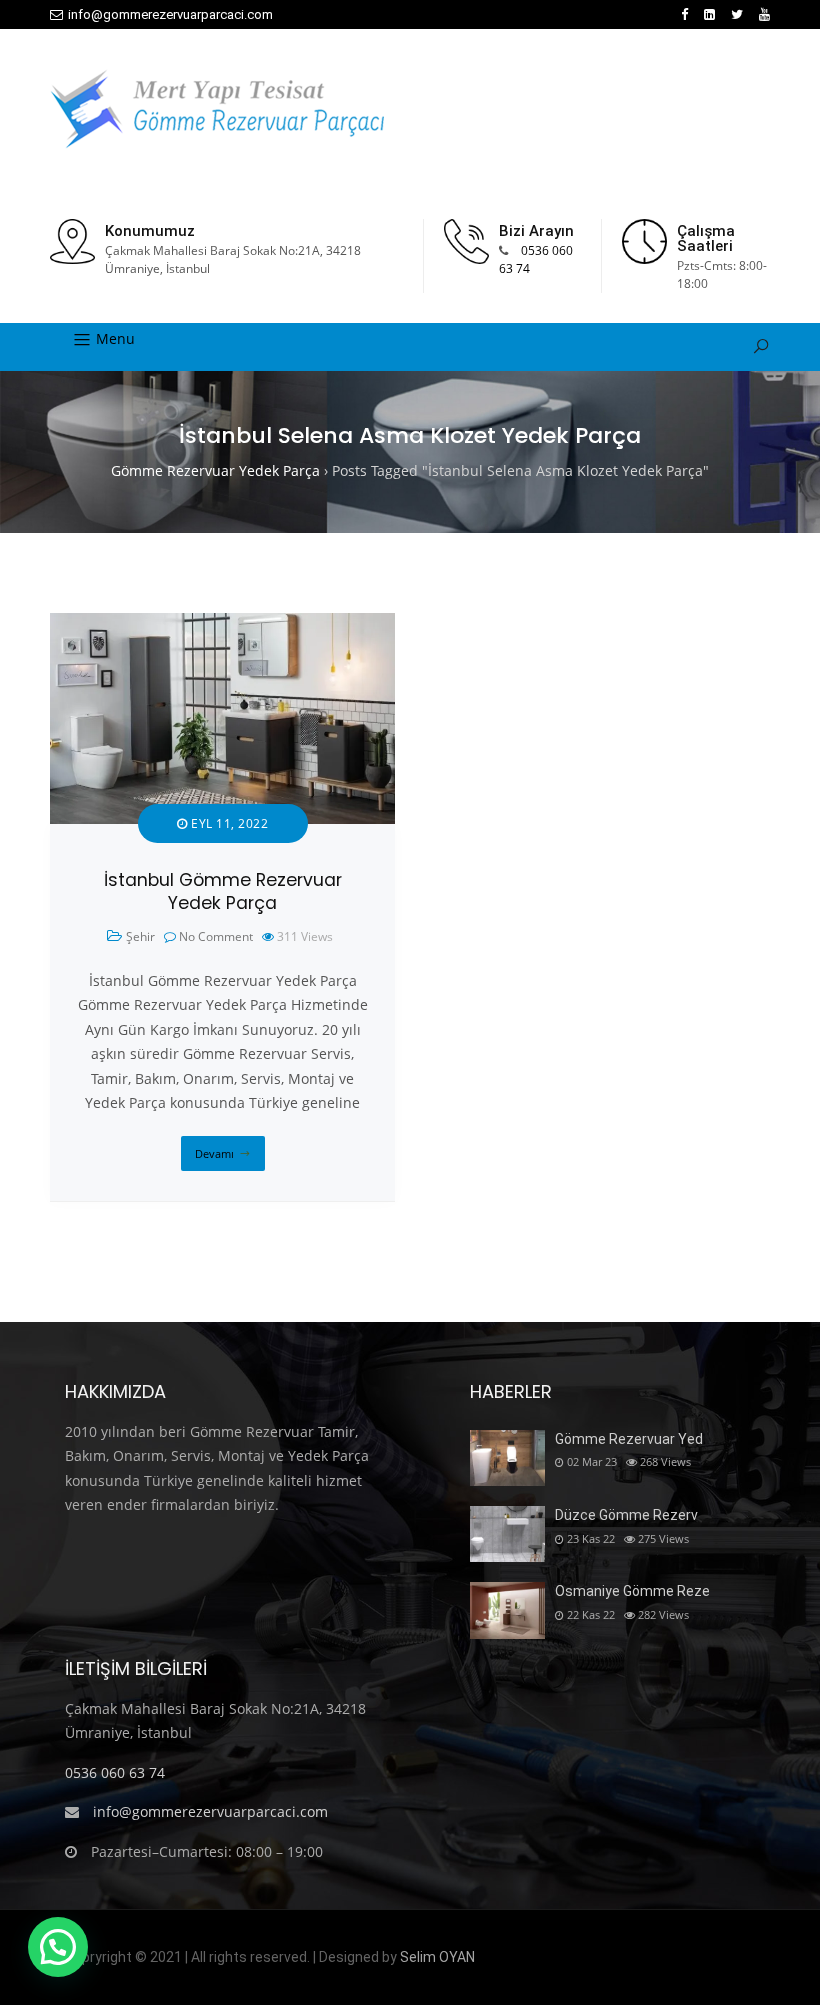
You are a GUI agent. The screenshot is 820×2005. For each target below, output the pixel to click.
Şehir (140, 936)
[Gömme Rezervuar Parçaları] (217, 109)
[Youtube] (764, 14)
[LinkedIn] (709, 14)
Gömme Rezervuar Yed (629, 1439)
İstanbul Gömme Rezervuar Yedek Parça (223, 891)
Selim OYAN (437, 1957)
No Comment (216, 936)
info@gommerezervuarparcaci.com (170, 14)
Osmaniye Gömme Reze (632, 1591)
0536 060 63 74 (115, 1772)
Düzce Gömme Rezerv (626, 1515)
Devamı (214, 1153)
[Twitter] (737, 14)
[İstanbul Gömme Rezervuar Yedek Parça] (222, 624)
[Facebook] (684, 14)
